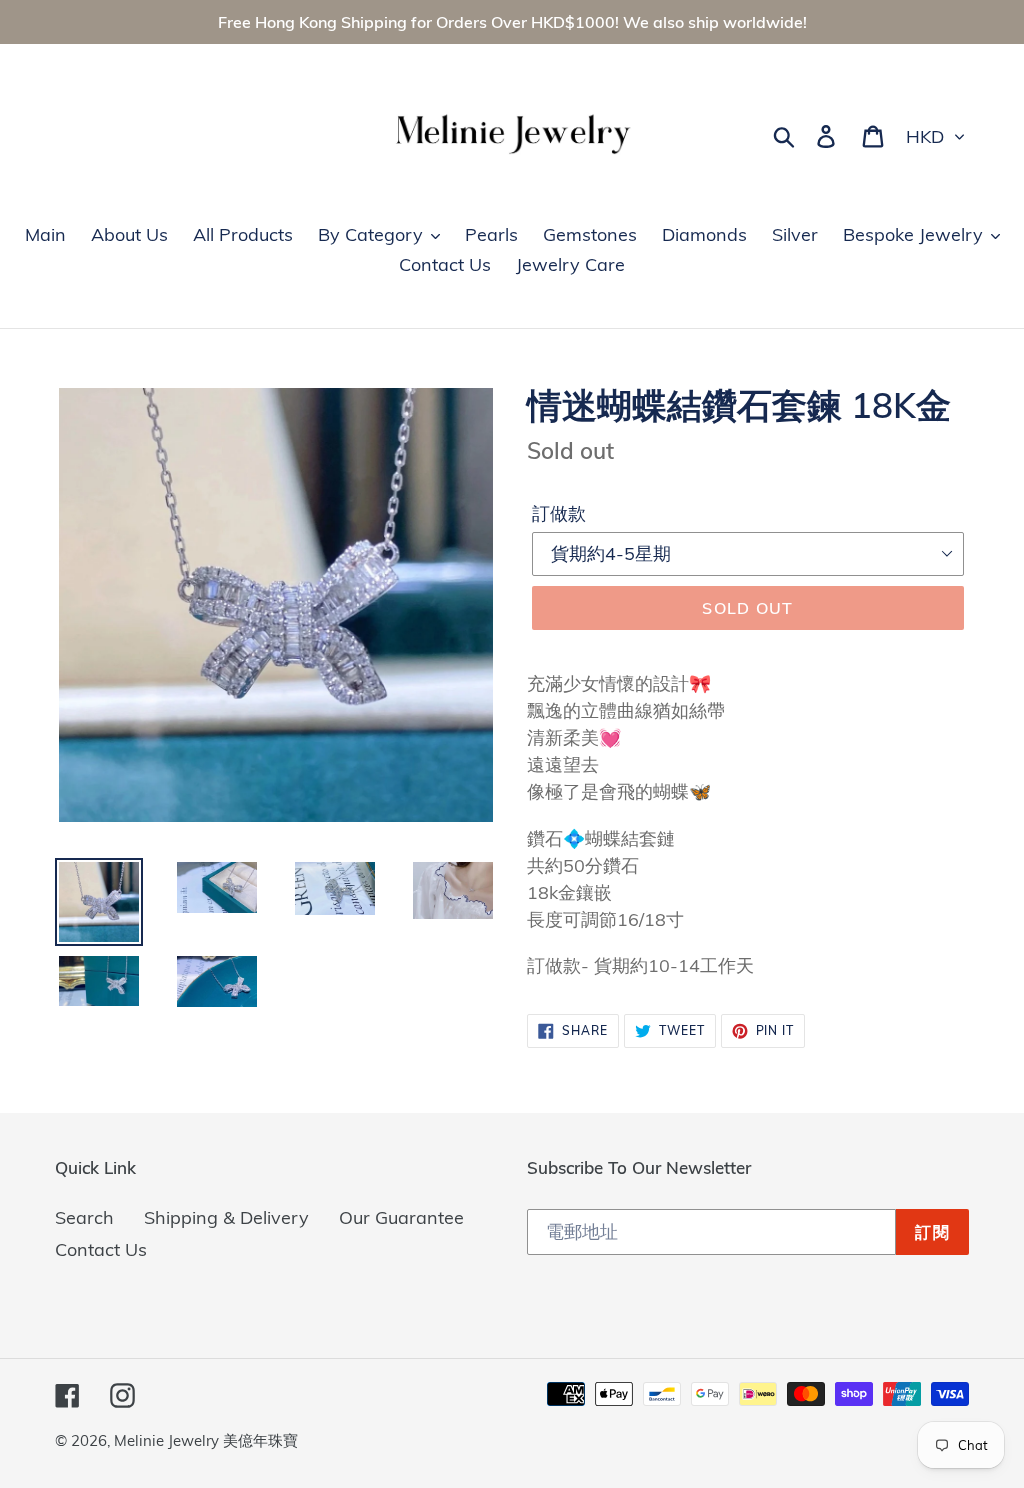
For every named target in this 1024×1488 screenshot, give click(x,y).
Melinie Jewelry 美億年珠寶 (206, 1440)
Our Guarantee (401, 1217)
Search (84, 1217)
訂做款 (559, 513)
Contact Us (101, 1249)
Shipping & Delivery (226, 1217)
